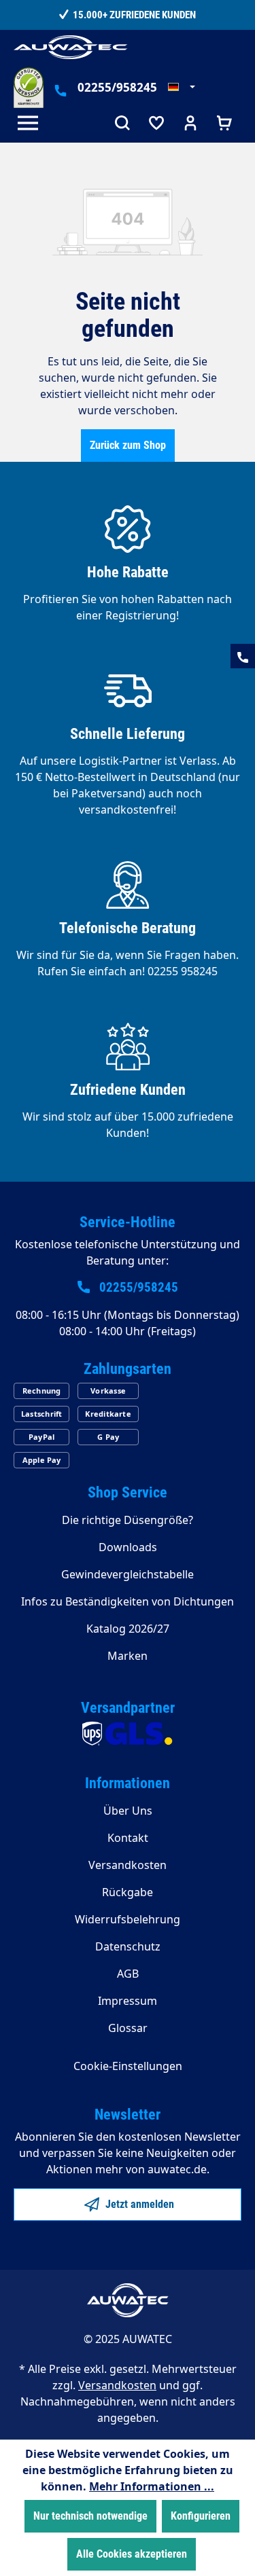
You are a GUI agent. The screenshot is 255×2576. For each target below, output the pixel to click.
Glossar (128, 2028)
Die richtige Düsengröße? (128, 1520)
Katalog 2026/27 (128, 1629)
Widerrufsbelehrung (128, 1919)
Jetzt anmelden (138, 2204)
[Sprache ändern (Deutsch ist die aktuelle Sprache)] (182, 88)
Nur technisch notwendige (90, 2516)
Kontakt (128, 1838)
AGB (128, 1974)
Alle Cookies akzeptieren (132, 2554)
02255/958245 (117, 87)
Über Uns (128, 1811)
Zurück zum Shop (128, 445)
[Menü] (31, 125)
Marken (128, 1656)
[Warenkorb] (224, 125)
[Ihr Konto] (190, 125)
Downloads (128, 1547)
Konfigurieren (201, 2516)
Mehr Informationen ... (152, 2486)
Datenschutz (128, 1946)
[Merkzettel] (156, 125)
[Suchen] (122, 125)
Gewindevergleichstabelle (128, 1574)
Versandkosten (128, 1865)
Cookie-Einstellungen (128, 2066)
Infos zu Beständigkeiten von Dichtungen (128, 1601)
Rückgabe (128, 1892)
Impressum (128, 2001)
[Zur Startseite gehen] (71, 47)
